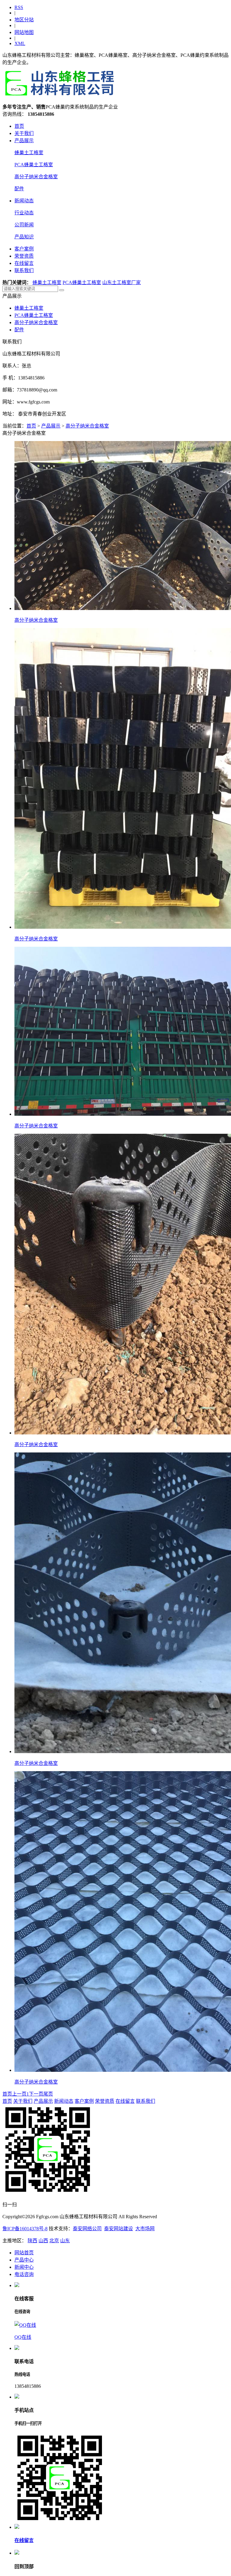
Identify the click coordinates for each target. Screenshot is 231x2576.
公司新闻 (24, 225)
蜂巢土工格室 (29, 153)
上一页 (19, 2094)
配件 (19, 189)
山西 (43, 2241)
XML (20, 43)
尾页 (48, 2094)
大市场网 (145, 2229)
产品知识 (24, 237)
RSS (19, 7)
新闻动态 (24, 201)
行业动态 (24, 213)
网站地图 (24, 32)
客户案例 (24, 249)
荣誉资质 (24, 256)
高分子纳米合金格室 (36, 177)
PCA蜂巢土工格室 (34, 165)
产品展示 (24, 141)
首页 (19, 126)
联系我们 (24, 270)
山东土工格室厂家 (122, 282)
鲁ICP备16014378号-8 (25, 2229)
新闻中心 (24, 2267)
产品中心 (24, 2260)
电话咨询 (24, 2274)
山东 (65, 2241)
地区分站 (24, 20)
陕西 (32, 2241)
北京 (54, 2241)
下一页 (36, 2094)
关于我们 (24, 133)
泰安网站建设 (119, 2229)
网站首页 (24, 2253)
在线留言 (24, 263)
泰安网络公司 (87, 2229)
